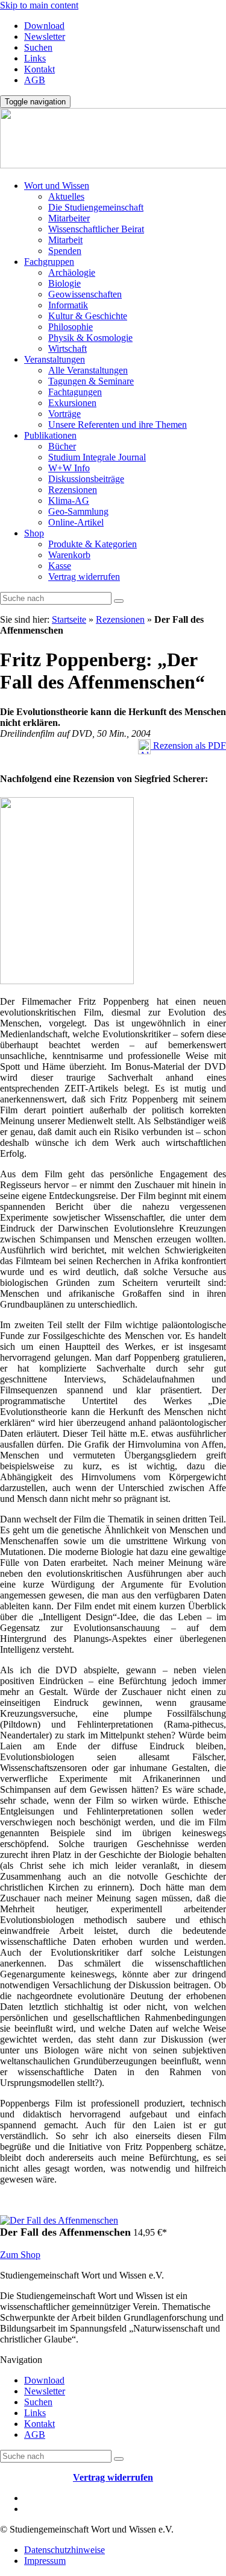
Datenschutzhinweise (64, 2550)
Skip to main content (39, 5)
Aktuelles (66, 196)
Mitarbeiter (69, 218)
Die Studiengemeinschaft (96, 207)
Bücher (62, 446)
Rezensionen (73, 490)
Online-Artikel (76, 522)
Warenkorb (69, 555)
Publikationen (50, 435)
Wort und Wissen (57, 186)
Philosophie (71, 327)
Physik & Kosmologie (90, 338)
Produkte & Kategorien (93, 544)
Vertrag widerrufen (84, 577)
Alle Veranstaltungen (88, 370)
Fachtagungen (75, 392)
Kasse (60, 566)
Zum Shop (20, 2255)
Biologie (64, 283)
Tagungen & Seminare (91, 381)
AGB (35, 80)
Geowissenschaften (85, 294)
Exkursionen (72, 403)
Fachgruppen (49, 262)
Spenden (65, 251)
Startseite (69, 619)
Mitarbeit (65, 240)
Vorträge (64, 414)
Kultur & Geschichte (88, 316)
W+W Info (69, 468)
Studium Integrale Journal (97, 457)
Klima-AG (69, 501)
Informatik (68, 305)
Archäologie (72, 272)
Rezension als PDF (188, 746)
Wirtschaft (67, 348)
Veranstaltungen (55, 359)
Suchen (38, 47)
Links (35, 58)
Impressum (45, 2561)
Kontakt (39, 69)
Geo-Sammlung (78, 511)
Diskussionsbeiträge (86, 479)
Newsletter (45, 37)
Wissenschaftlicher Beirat (96, 229)
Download (44, 26)
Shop (34, 533)
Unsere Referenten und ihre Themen (118, 425)
